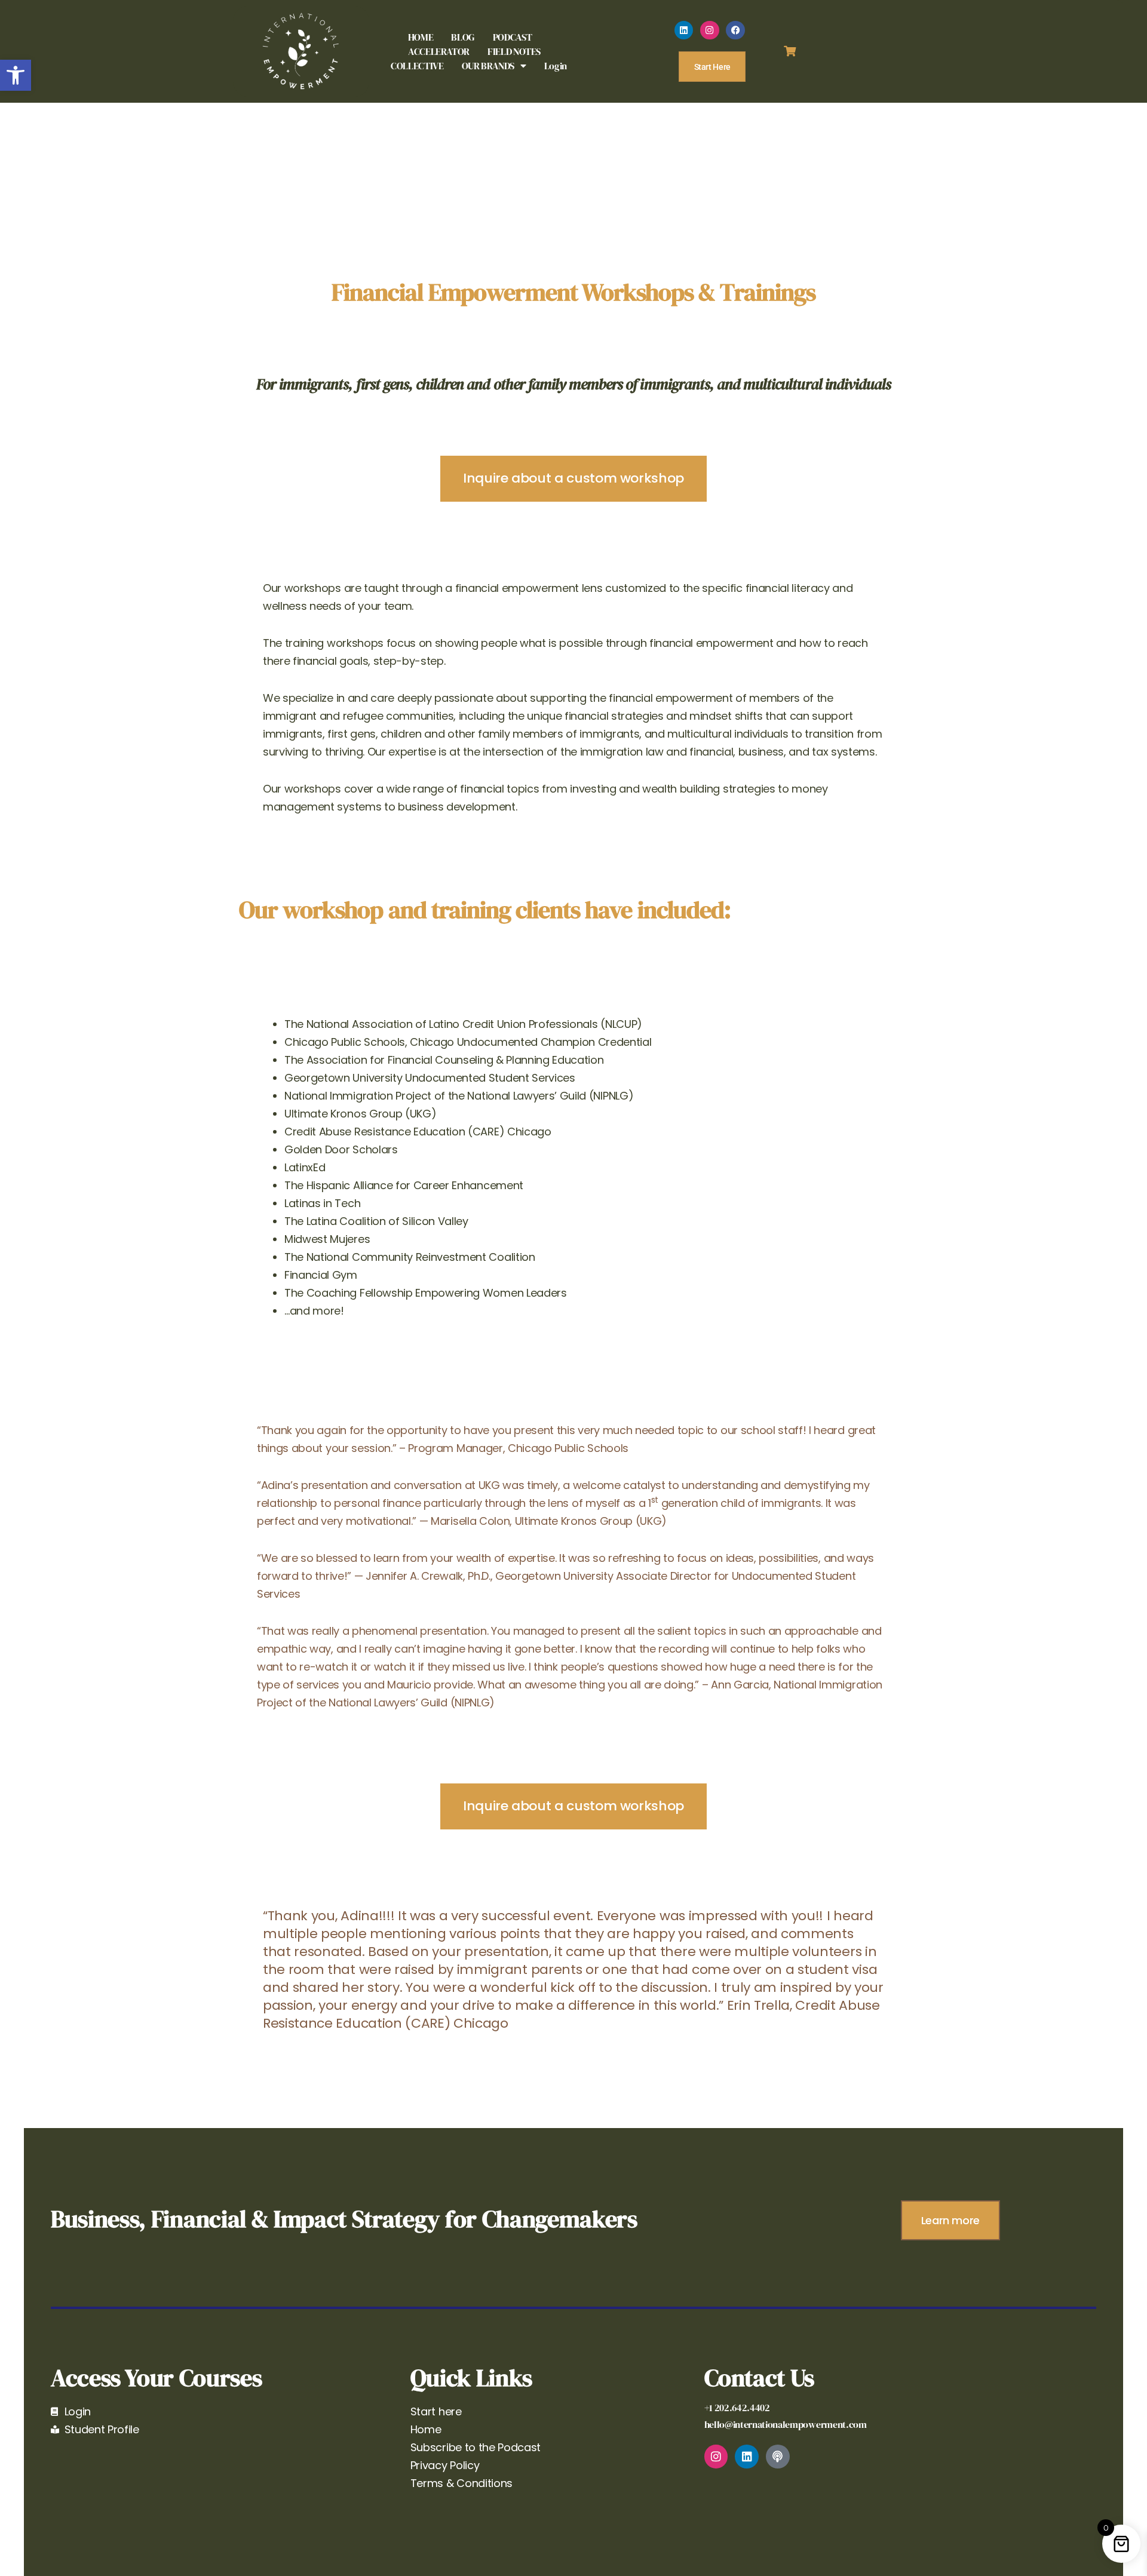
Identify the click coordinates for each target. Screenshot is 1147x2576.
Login (556, 66)
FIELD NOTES (514, 51)
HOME (421, 37)
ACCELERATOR (439, 51)
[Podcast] (778, 2457)
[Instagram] (710, 30)
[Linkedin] (684, 30)
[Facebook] (735, 30)
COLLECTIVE (417, 66)
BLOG (463, 37)
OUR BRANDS (488, 66)
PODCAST (512, 37)
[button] (16, 75)
